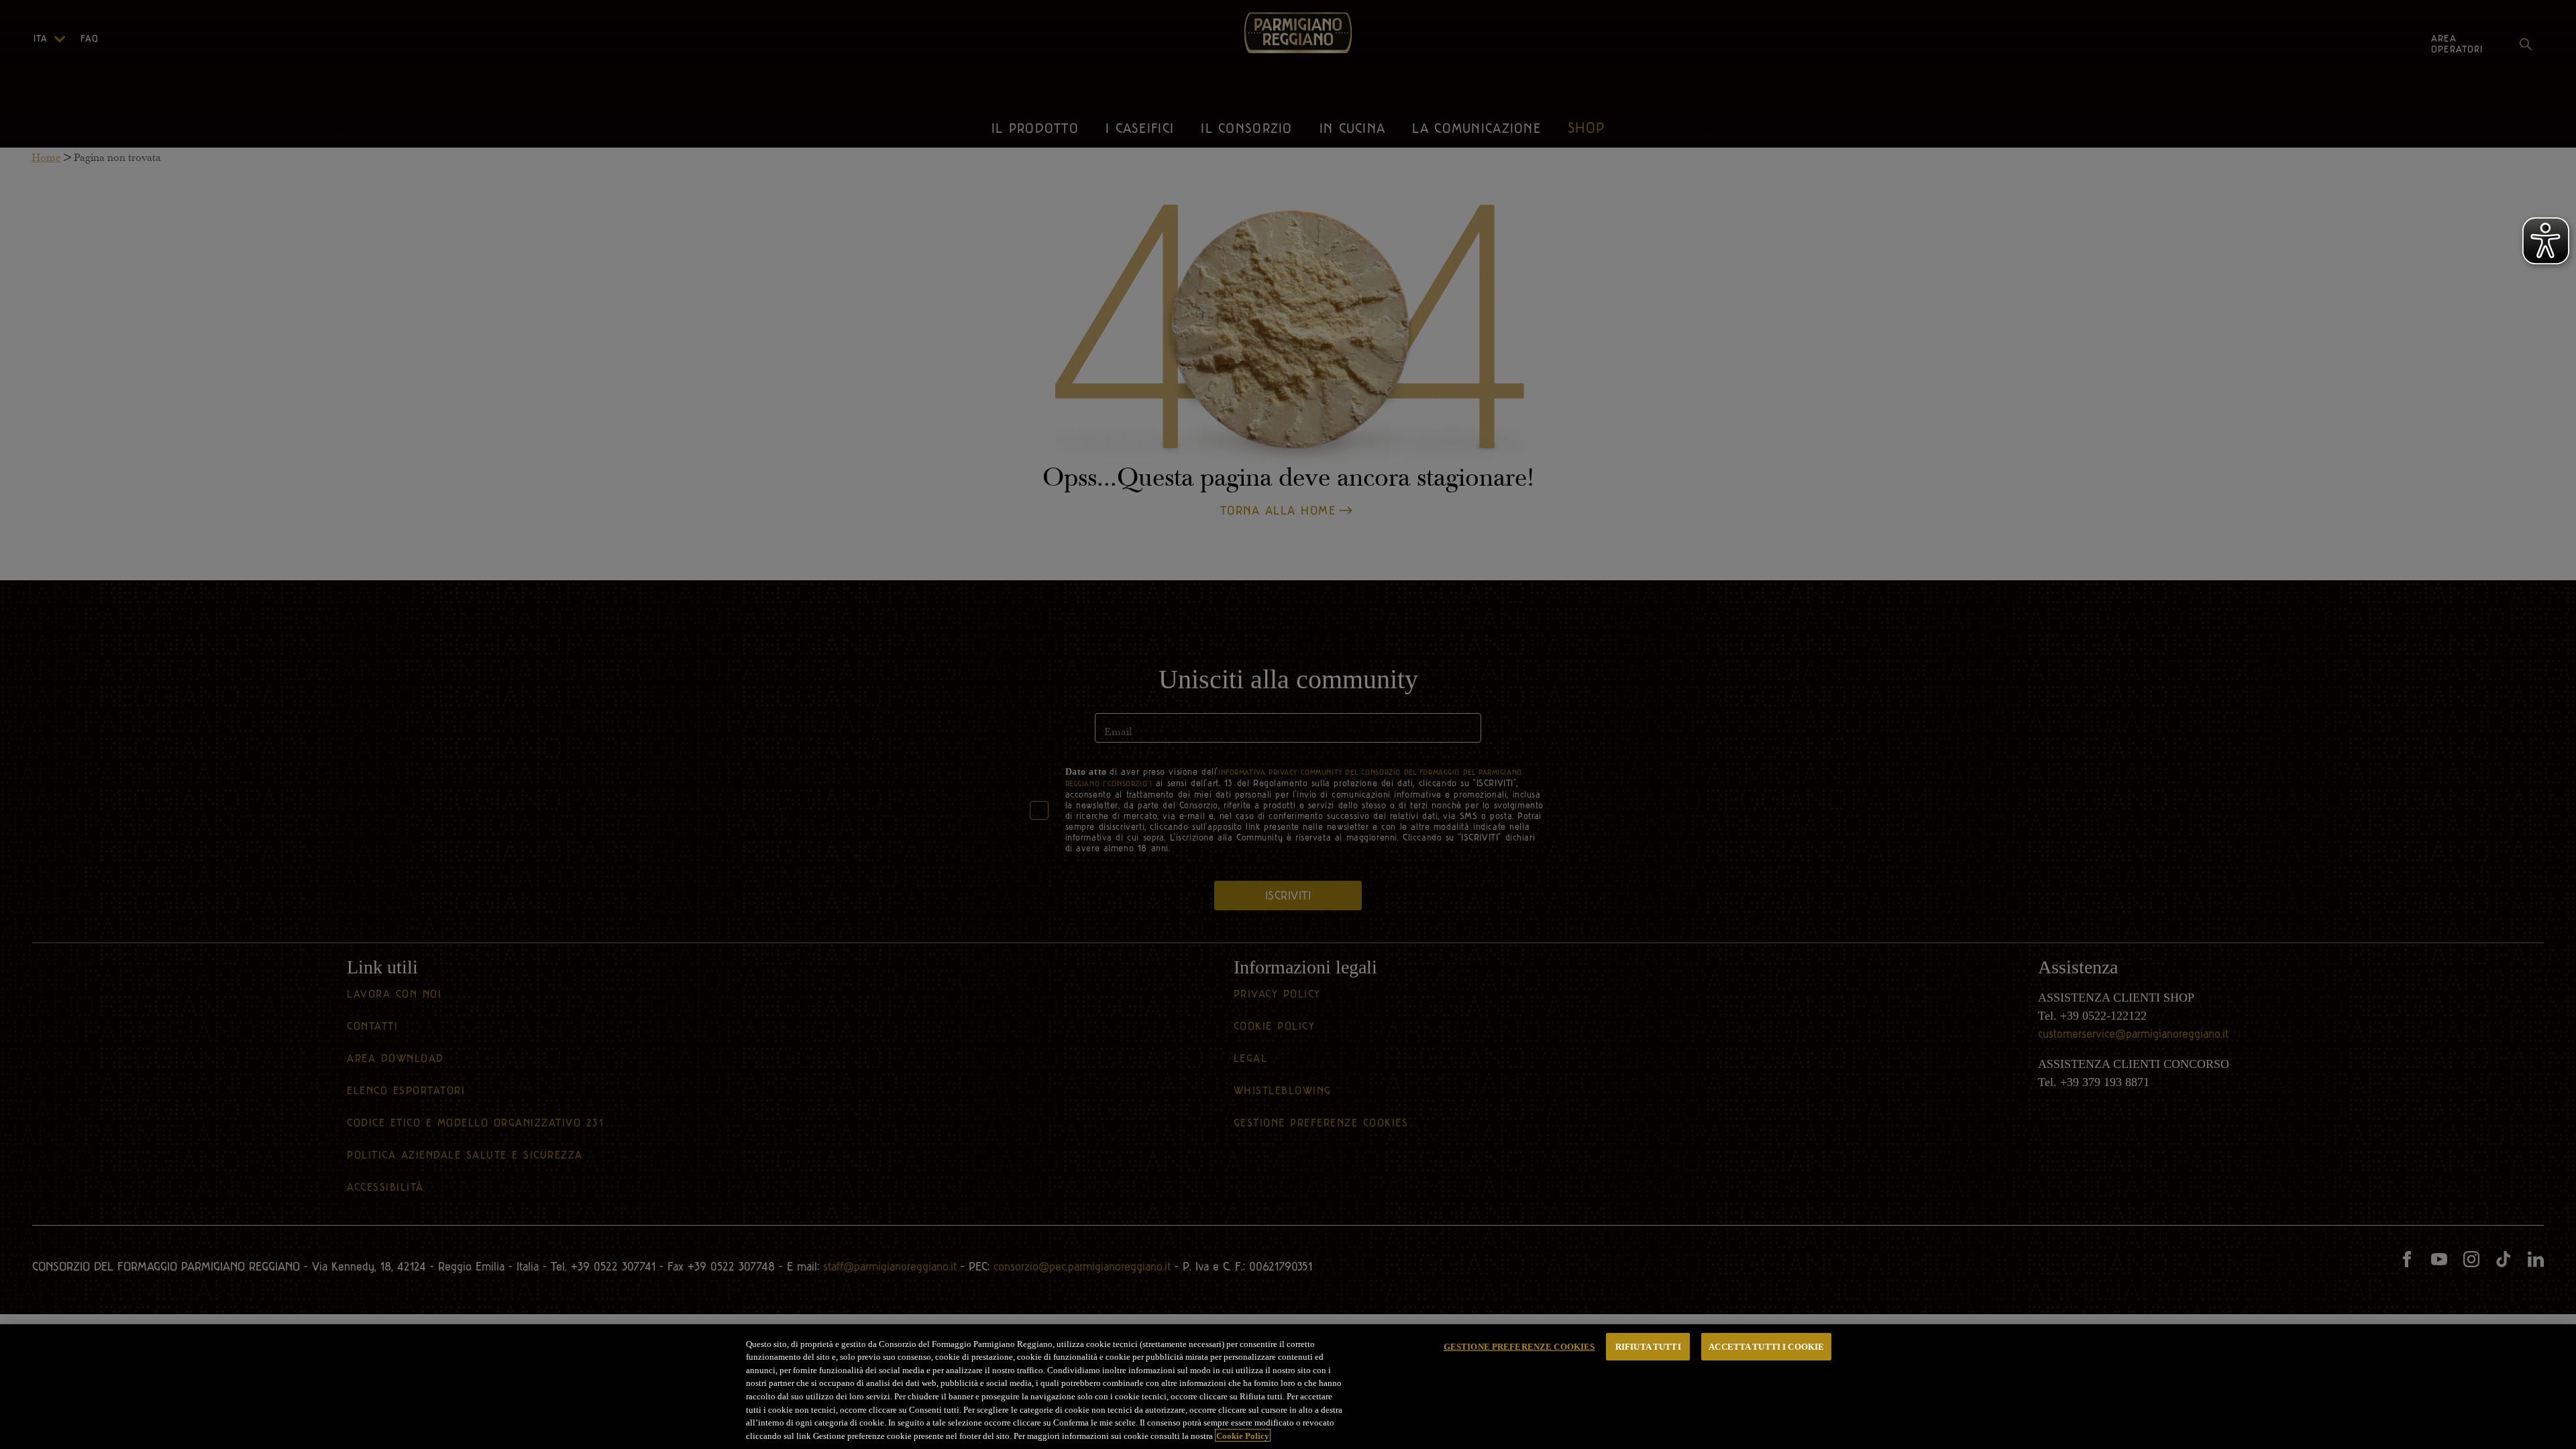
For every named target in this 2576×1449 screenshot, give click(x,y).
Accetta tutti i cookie (1766, 1347)
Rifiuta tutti (1648, 1347)
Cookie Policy (1243, 1435)
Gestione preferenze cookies (1519, 1347)
